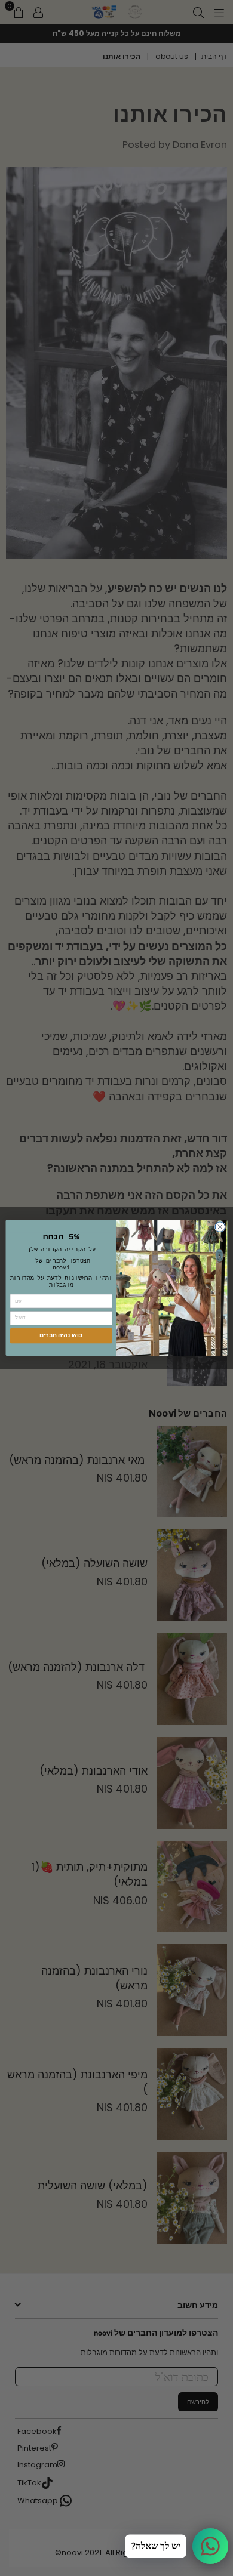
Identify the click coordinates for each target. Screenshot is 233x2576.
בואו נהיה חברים (61, 1336)
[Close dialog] (220, 1227)
